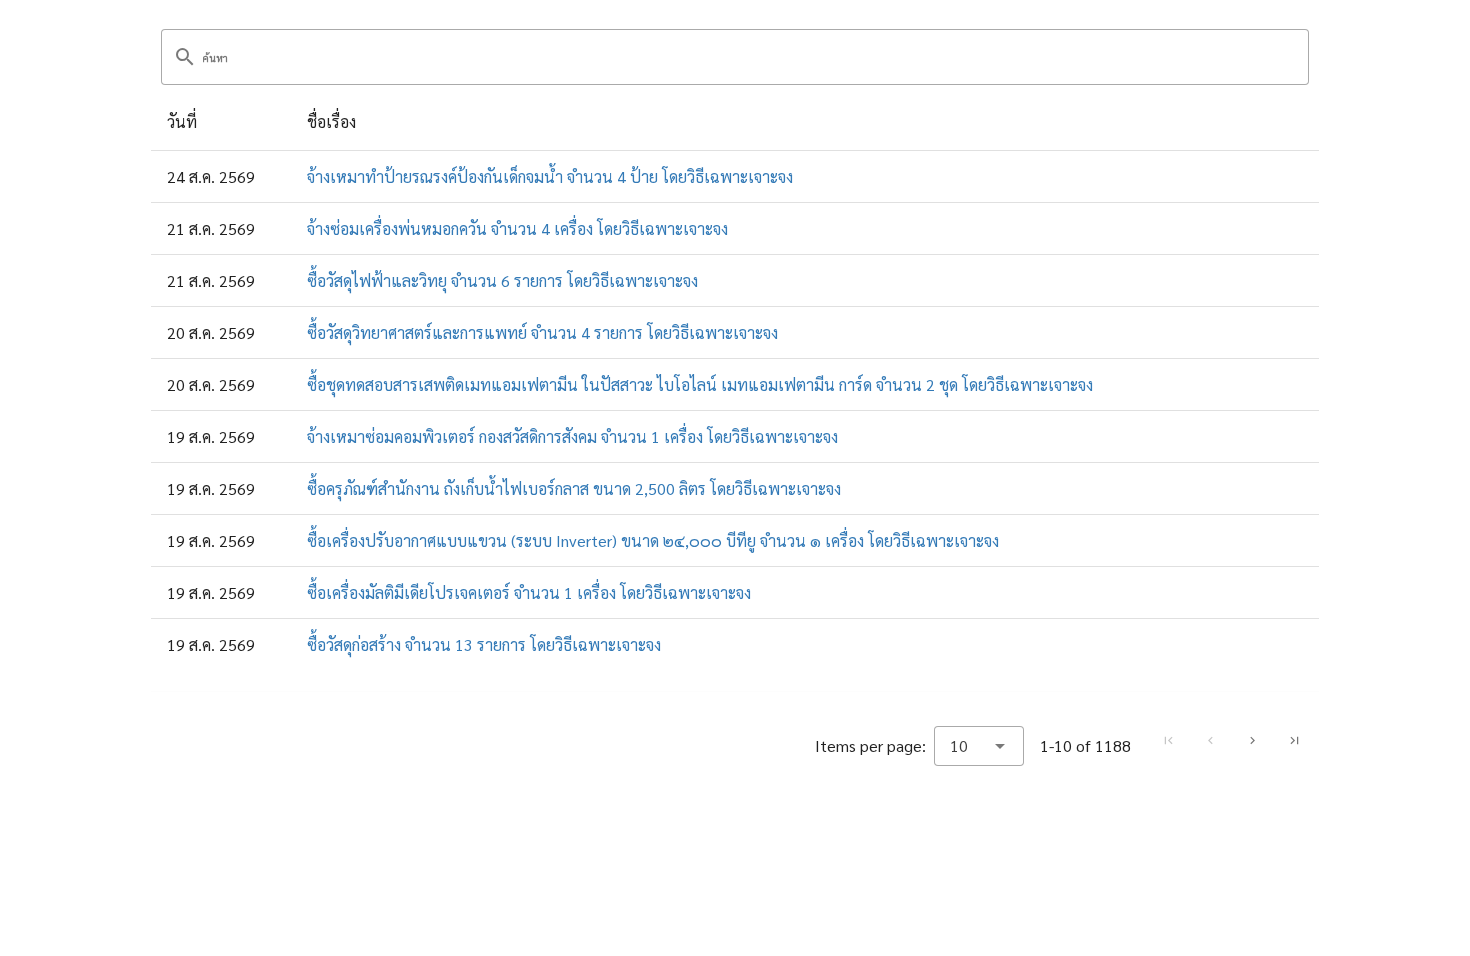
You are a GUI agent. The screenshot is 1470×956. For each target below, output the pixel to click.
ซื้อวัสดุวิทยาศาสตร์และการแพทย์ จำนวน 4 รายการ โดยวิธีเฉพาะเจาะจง (542, 332)
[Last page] (1294, 741)
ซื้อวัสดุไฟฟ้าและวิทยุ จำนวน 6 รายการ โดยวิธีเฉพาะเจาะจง (502, 280)
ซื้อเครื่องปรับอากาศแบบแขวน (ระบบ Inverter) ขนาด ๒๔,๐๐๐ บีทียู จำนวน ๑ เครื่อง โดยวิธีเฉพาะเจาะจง (653, 540)
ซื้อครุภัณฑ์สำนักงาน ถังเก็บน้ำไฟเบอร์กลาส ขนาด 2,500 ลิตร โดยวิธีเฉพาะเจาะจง (574, 488)
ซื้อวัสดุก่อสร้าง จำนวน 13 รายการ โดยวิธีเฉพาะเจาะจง (484, 644)
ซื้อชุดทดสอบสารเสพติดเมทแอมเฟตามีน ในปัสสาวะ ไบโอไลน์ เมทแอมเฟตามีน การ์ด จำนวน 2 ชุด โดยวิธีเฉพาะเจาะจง (700, 384)
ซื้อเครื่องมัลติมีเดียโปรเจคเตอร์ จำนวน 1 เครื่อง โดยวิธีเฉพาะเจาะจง (529, 592)
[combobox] (979, 746)
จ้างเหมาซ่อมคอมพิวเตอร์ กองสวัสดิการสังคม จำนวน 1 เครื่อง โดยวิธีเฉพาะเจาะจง (572, 436)
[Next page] (1252, 741)
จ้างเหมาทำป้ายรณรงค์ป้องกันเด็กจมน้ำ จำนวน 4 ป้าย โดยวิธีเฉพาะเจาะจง (550, 176)
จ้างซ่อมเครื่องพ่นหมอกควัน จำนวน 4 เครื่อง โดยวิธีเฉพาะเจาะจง (517, 228)
